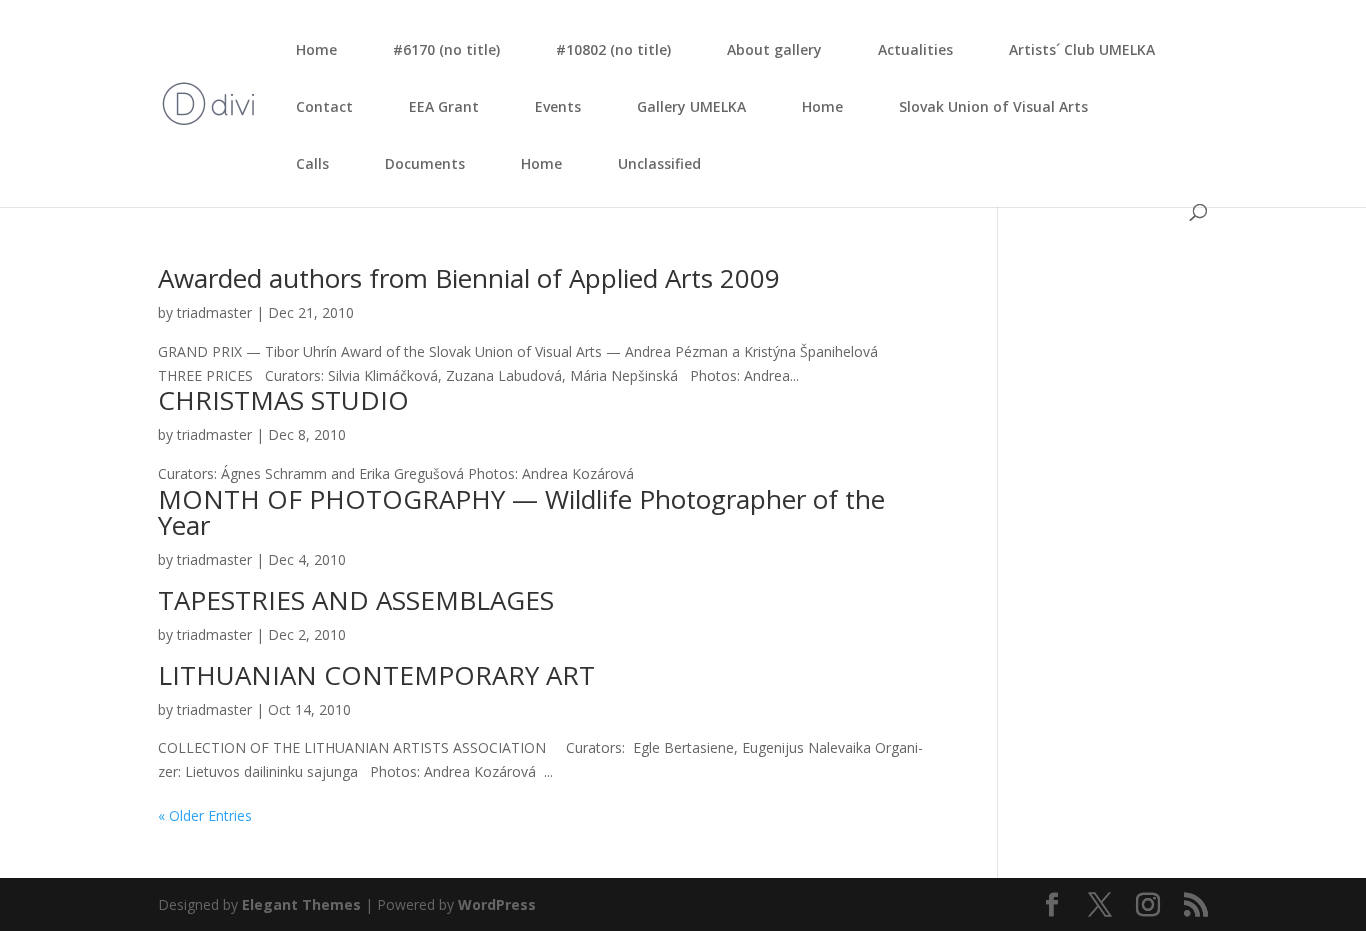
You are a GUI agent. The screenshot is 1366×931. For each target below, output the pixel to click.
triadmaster (214, 312)
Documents (425, 163)
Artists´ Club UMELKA (1082, 49)
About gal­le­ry (774, 49)
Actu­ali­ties (915, 49)
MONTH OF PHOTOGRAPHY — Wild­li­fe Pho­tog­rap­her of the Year (521, 512)
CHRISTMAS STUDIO (283, 400)
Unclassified (659, 163)
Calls (312, 163)
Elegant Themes (301, 904)
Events (558, 106)
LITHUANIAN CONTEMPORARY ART (376, 675)
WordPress (497, 904)
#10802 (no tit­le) (613, 49)
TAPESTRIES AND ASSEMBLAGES (356, 600)
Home (316, 49)
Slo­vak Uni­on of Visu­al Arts (993, 106)
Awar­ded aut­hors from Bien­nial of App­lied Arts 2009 (469, 278)
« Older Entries (205, 815)
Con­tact (324, 106)
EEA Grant (444, 106)
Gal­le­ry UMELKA (691, 106)
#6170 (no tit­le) (446, 49)
